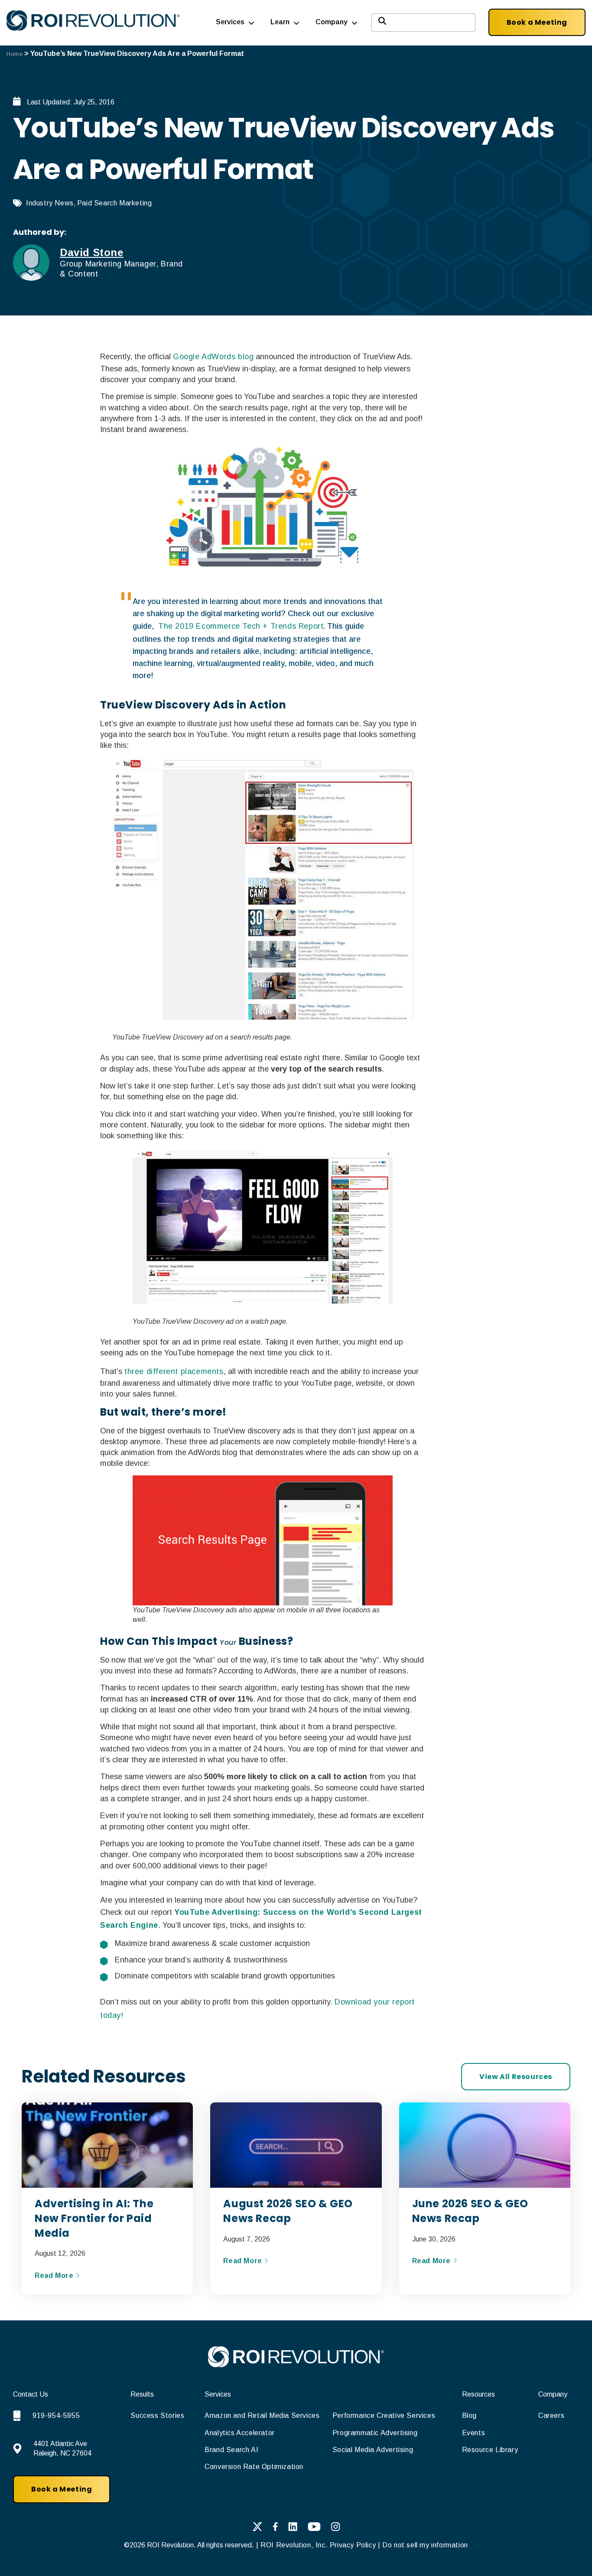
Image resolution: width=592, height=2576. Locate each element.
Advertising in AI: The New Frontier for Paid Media (94, 2218)
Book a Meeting (537, 22)
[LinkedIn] (293, 2528)
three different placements (174, 1371)
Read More (55, 2276)
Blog (469, 2415)
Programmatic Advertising (375, 2433)
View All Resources (516, 2077)
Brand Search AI (231, 2450)
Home (15, 54)
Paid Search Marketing (115, 203)
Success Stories (157, 2415)
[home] (296, 2365)
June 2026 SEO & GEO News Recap (470, 2211)
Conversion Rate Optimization (254, 2467)
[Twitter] (257, 2528)
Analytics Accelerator (240, 2433)
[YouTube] (314, 2528)
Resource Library (490, 2450)
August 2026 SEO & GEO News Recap (288, 2211)
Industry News (50, 203)
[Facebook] (275, 2528)
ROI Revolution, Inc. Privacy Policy (318, 2545)
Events (474, 2433)
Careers (551, 2415)
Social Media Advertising (373, 2450)
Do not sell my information (425, 2545)
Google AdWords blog (213, 357)
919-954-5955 (56, 2415)
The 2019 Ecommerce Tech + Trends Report (241, 626)
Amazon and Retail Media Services (262, 2415)
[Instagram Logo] (336, 2528)
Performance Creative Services (384, 2415)
